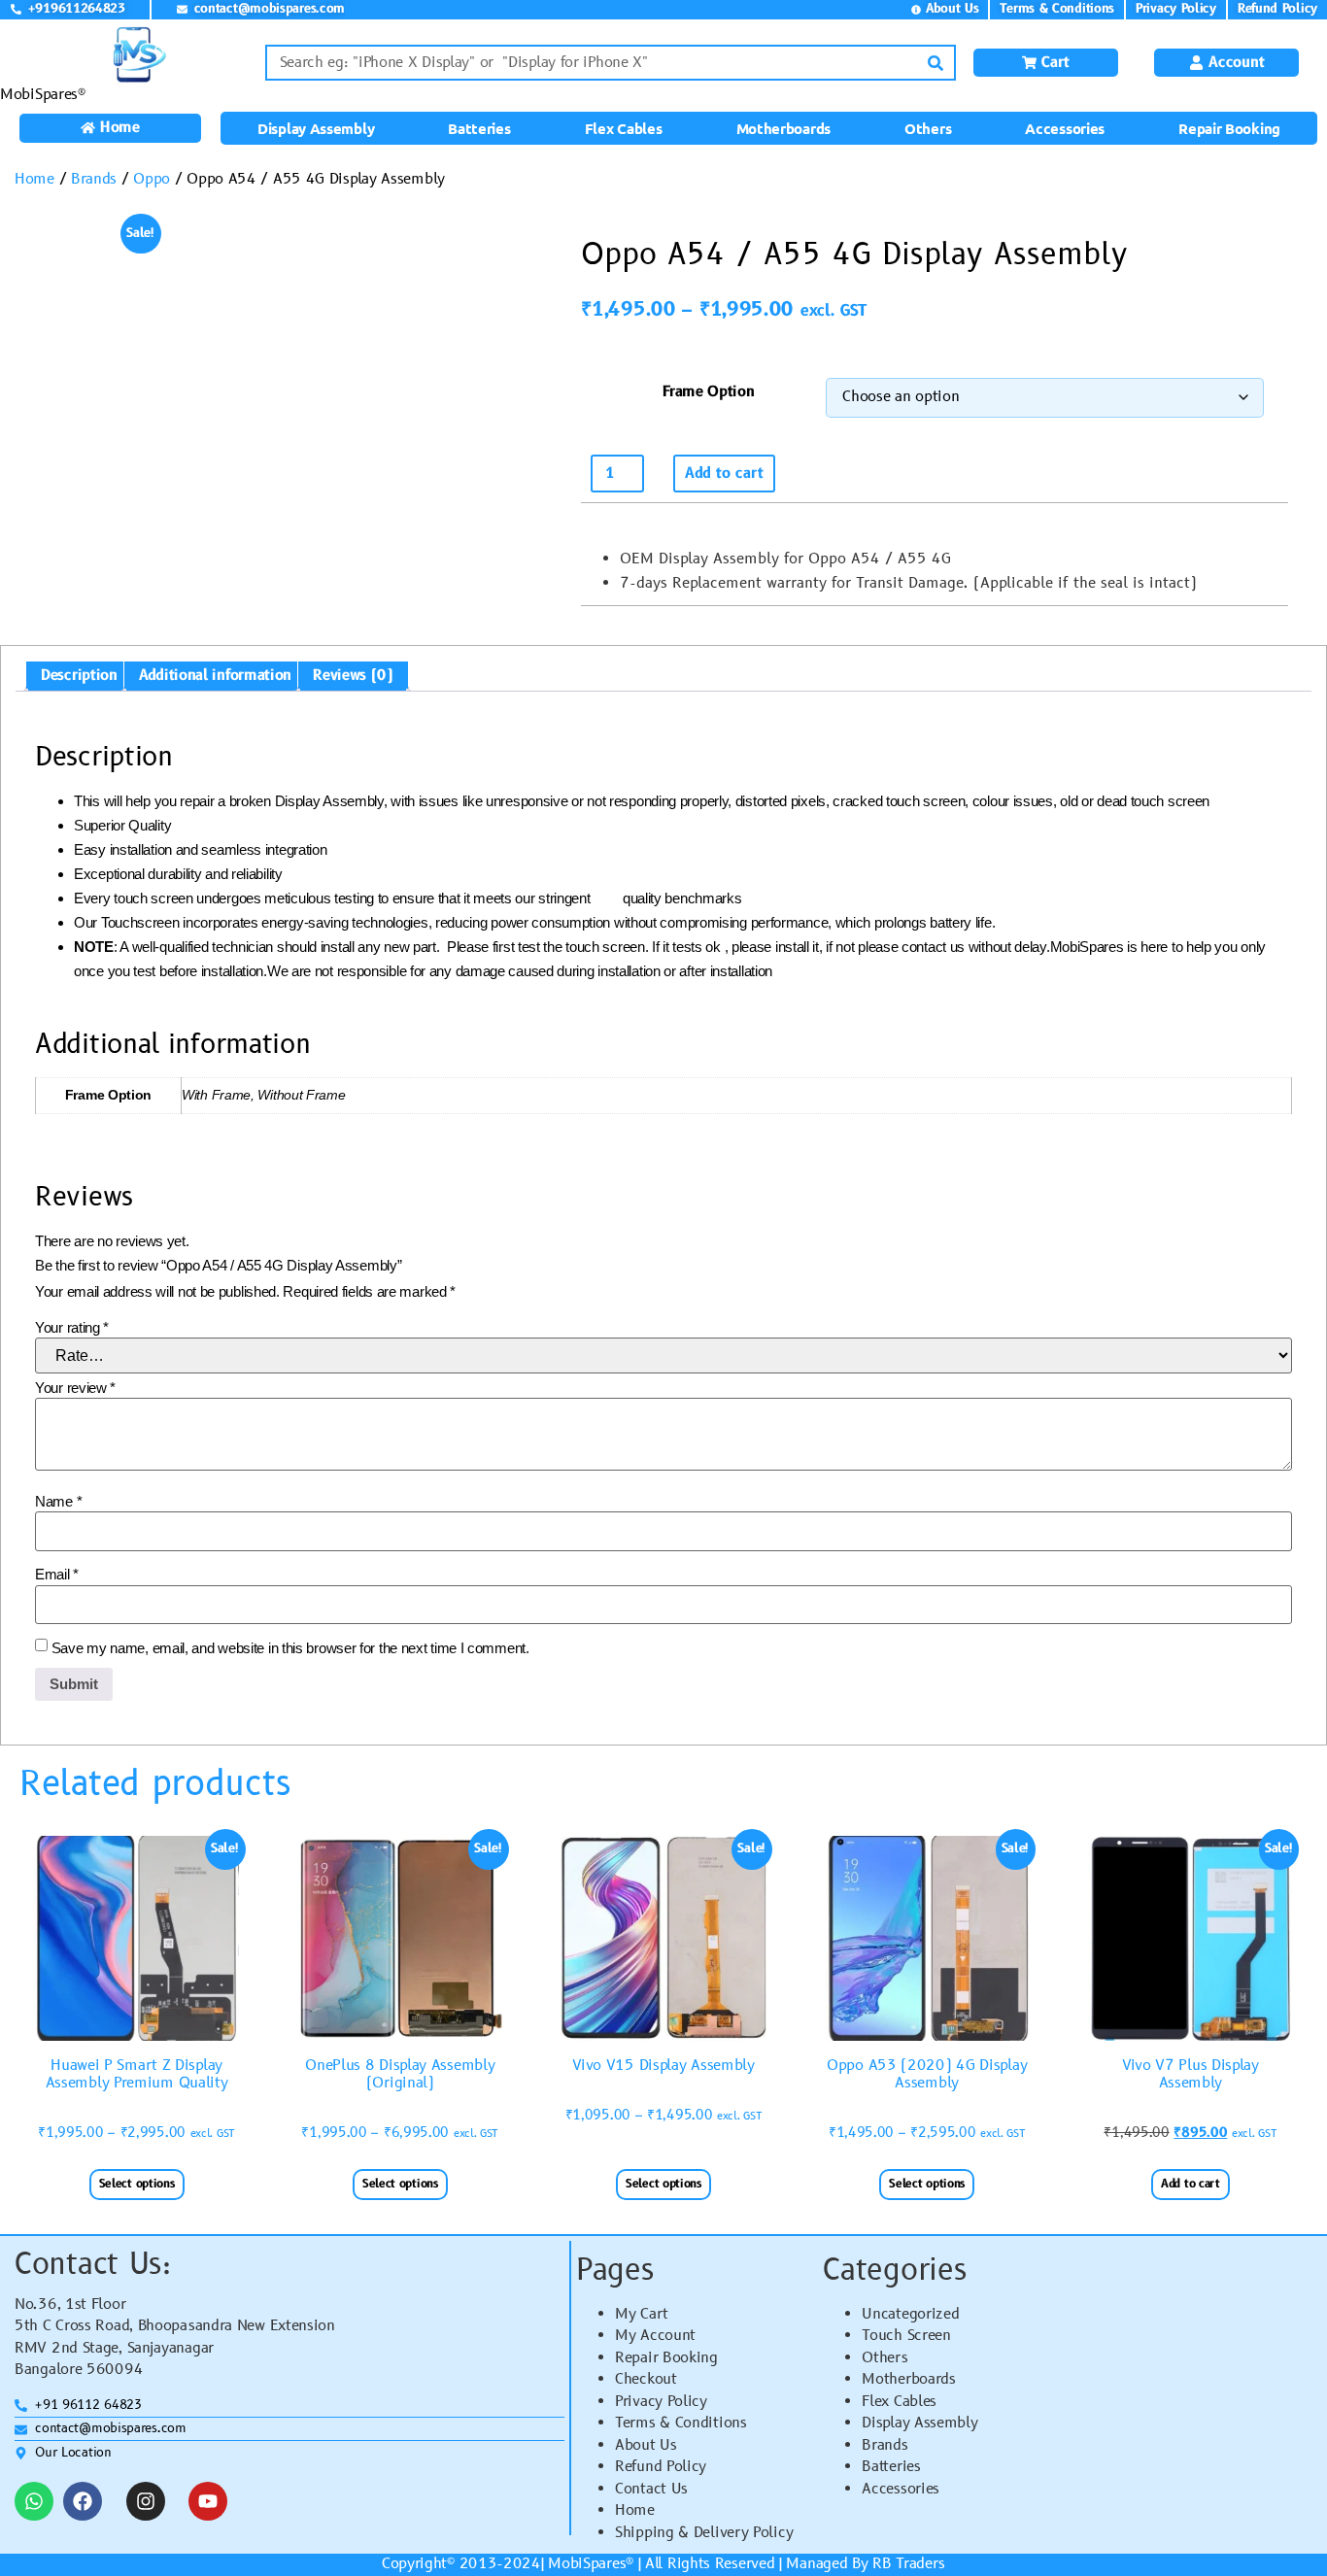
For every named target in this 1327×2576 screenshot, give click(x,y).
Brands (94, 179)
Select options (137, 2184)
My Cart (642, 2314)
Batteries (479, 128)
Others (928, 128)
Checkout (646, 2379)
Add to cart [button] (1191, 2184)
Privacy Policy (661, 2402)
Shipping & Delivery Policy (704, 2533)
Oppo (152, 179)
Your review (75, 1388)
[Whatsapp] (34, 2501)
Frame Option (708, 392)
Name (58, 1501)
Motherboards (783, 128)
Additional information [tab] (215, 676)
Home (34, 179)
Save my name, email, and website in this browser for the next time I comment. (290, 1648)
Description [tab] (79, 676)
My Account (655, 2336)
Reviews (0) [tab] (353, 676)
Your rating (72, 1327)
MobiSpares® (43, 95)
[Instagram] (146, 2501)
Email (57, 1574)
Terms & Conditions (681, 2423)
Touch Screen (906, 2336)
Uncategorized (910, 2314)
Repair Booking (1229, 128)
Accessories (1065, 128)
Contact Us (651, 2489)
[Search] (936, 63)
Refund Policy (661, 2467)
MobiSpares (587, 2564)
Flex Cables (624, 128)
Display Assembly (316, 128)
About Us (646, 2445)
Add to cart (724, 474)
